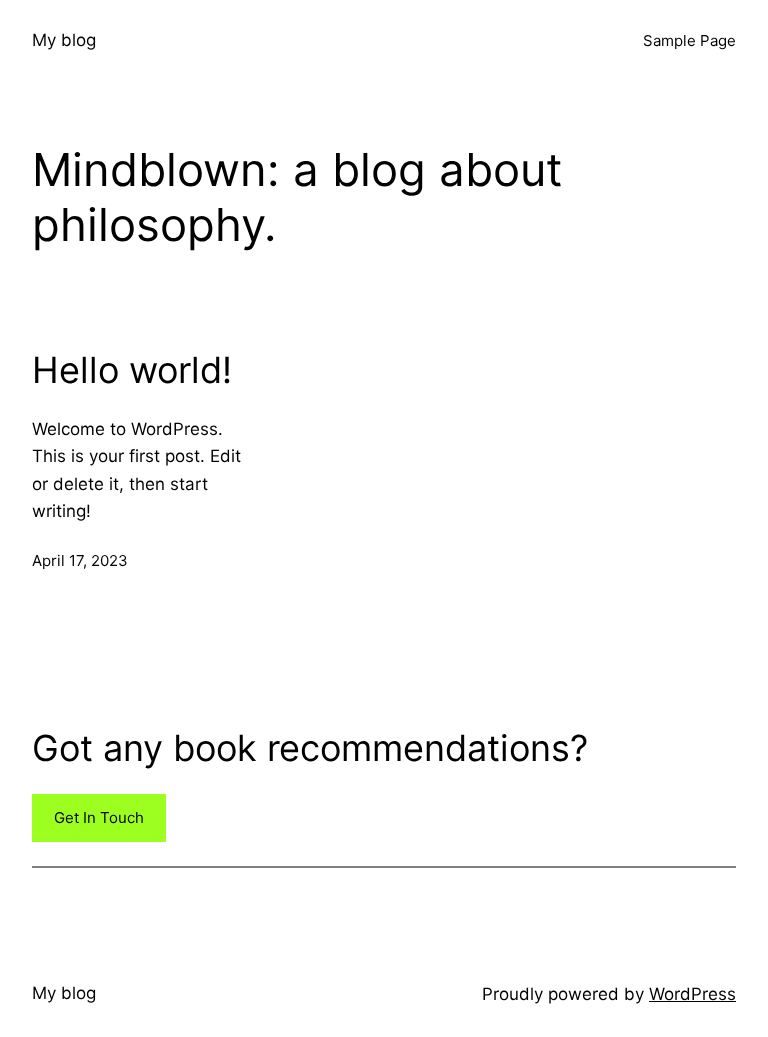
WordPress (692, 994)
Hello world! (132, 370)
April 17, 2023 (80, 560)
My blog (64, 40)
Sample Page (689, 40)
